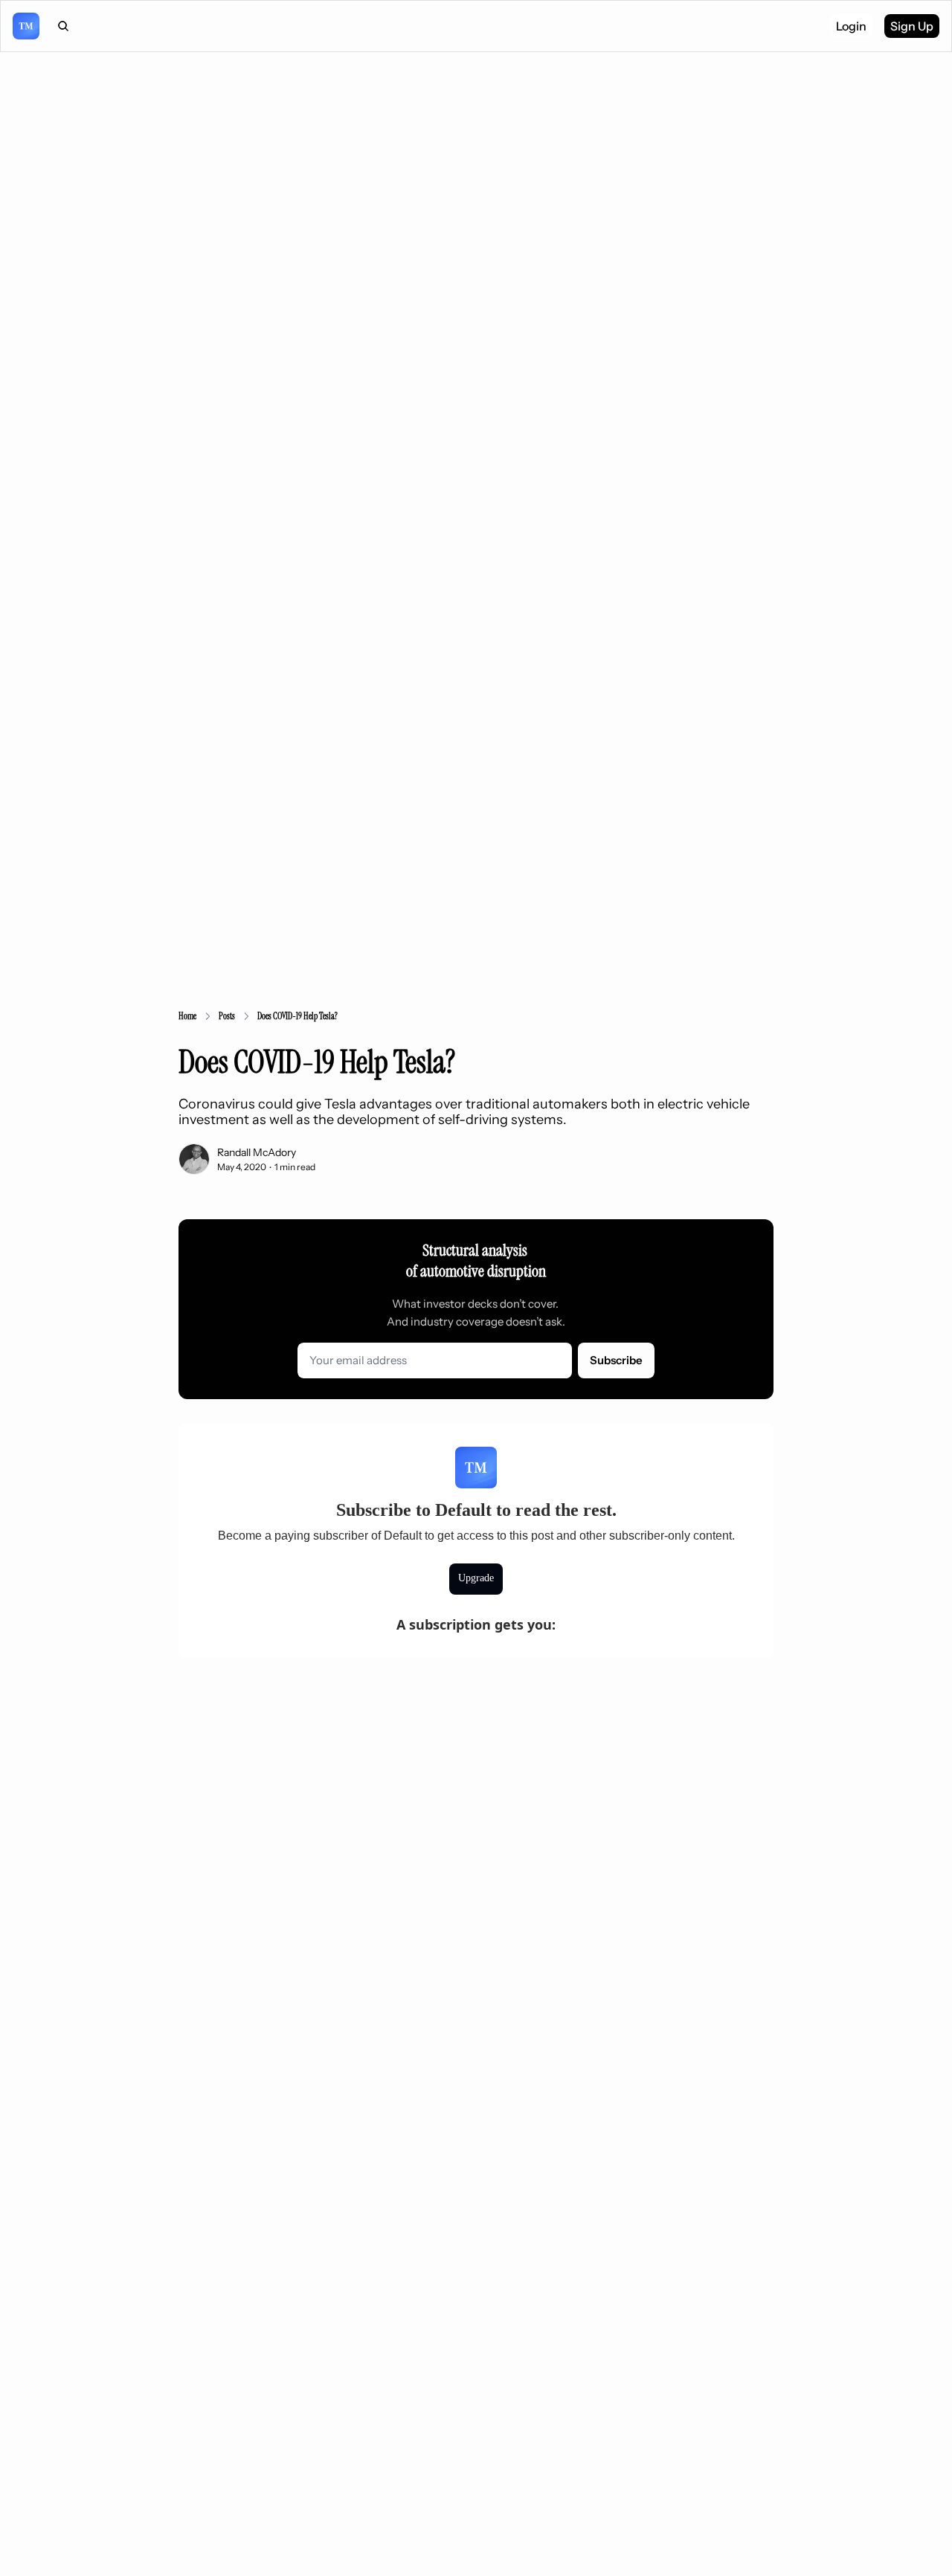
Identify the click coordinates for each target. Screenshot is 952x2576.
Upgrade (476, 1578)
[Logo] (26, 26)
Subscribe (616, 1360)
